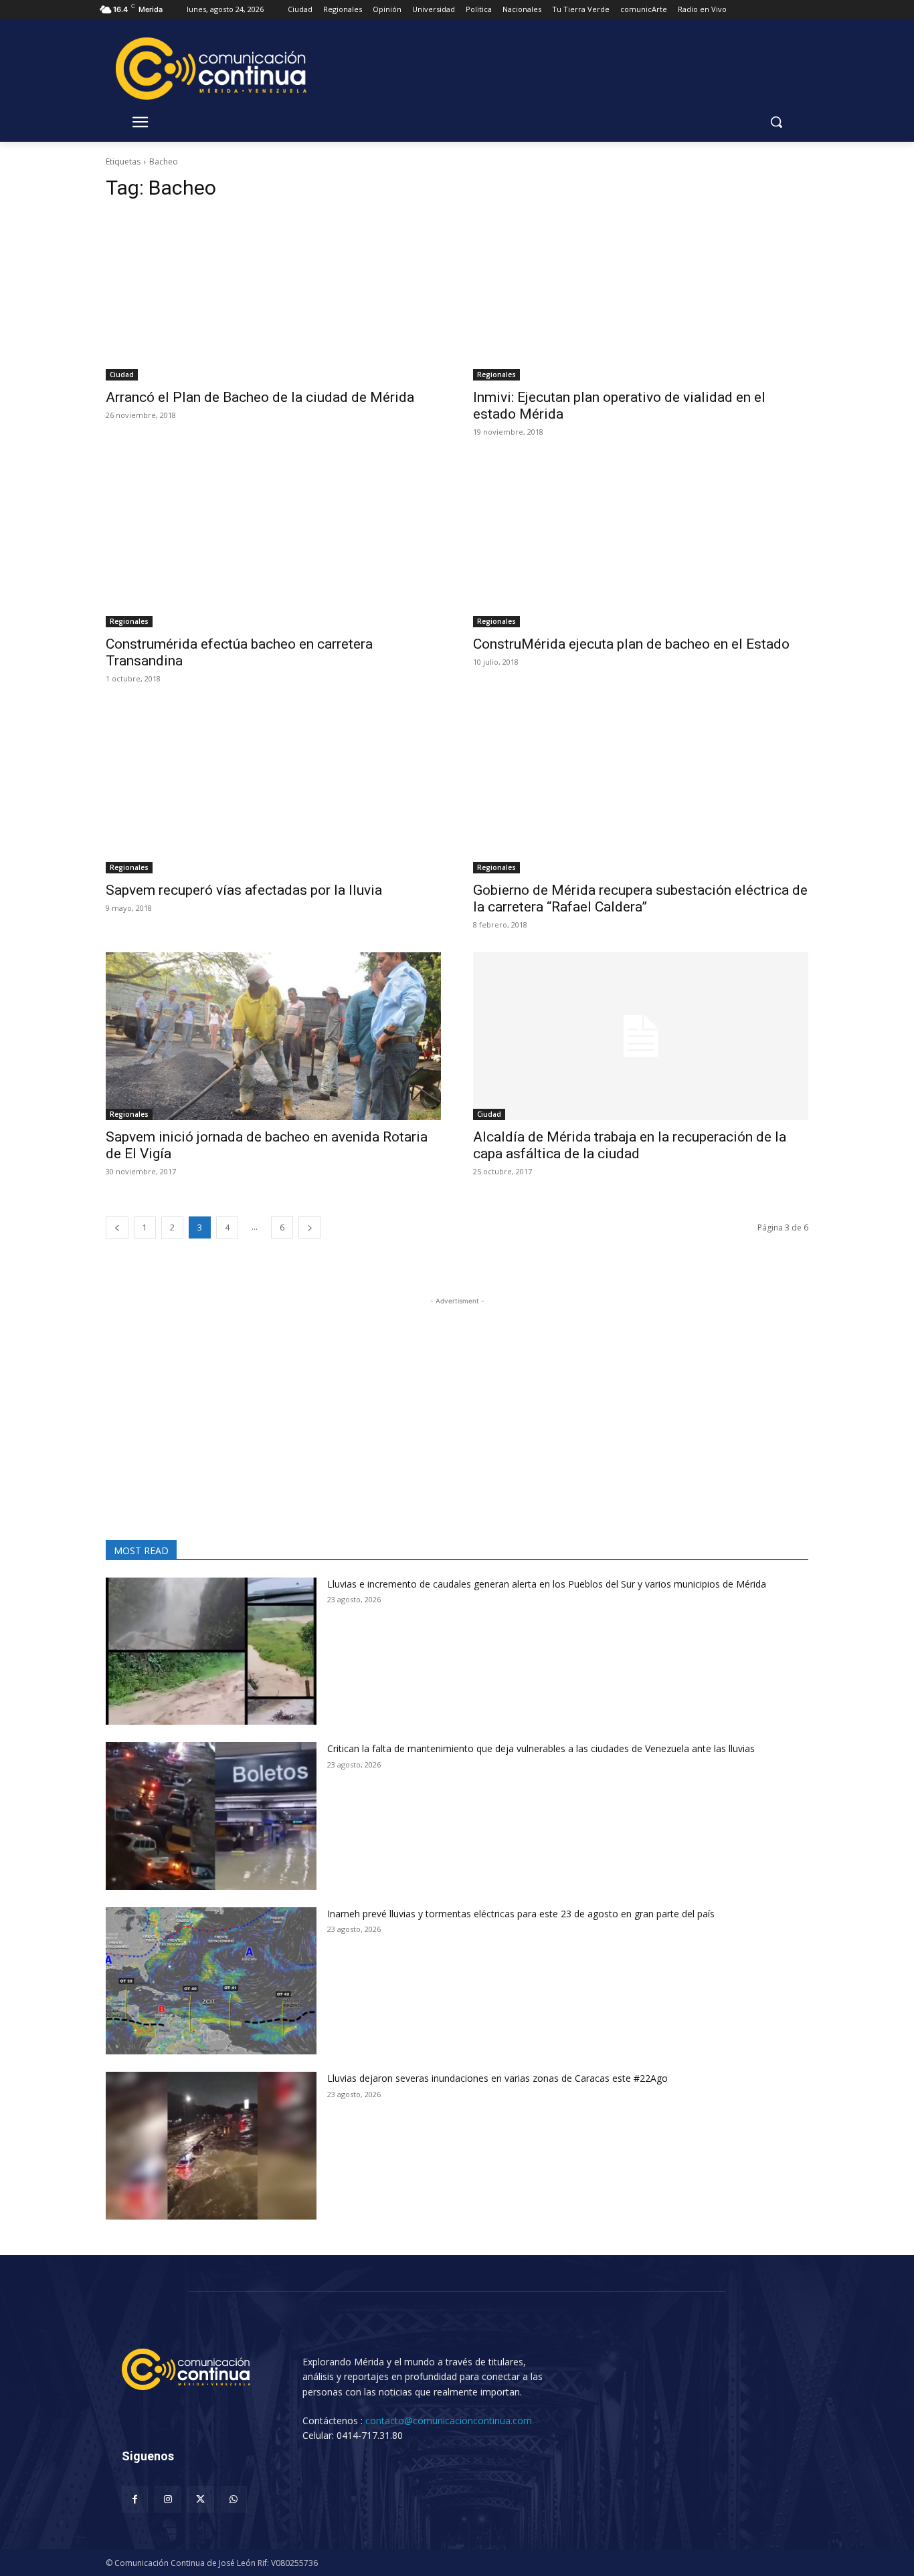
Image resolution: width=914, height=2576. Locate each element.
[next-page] (310, 1227)
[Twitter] (200, 2499)
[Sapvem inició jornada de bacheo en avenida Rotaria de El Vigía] (273, 1036)
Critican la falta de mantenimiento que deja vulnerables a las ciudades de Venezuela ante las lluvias (541, 1748)
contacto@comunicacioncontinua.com (449, 2421)
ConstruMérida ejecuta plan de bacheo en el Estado (631, 644)
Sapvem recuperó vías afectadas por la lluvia (244, 890)
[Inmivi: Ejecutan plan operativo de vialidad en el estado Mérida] (641, 297)
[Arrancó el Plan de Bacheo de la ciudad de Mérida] (273, 297)
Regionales (496, 374)
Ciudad (122, 374)
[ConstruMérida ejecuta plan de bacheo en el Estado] (641, 543)
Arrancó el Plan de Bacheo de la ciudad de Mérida (260, 397)
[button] (776, 122)
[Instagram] (168, 2499)
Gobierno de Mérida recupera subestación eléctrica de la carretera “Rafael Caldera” (640, 898)
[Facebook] (135, 2499)
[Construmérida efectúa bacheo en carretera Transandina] (273, 543)
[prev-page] (117, 1227)
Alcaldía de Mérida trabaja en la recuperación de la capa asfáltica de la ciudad (630, 1145)
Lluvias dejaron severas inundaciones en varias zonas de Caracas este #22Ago (497, 2078)
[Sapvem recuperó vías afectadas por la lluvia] (273, 790)
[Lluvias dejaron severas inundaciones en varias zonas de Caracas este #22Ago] (211, 2146)
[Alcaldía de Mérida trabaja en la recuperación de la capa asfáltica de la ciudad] (641, 1036)
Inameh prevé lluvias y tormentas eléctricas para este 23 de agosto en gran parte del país (521, 1914)
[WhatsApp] (234, 2499)
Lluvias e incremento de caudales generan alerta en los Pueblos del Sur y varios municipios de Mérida (547, 1584)
